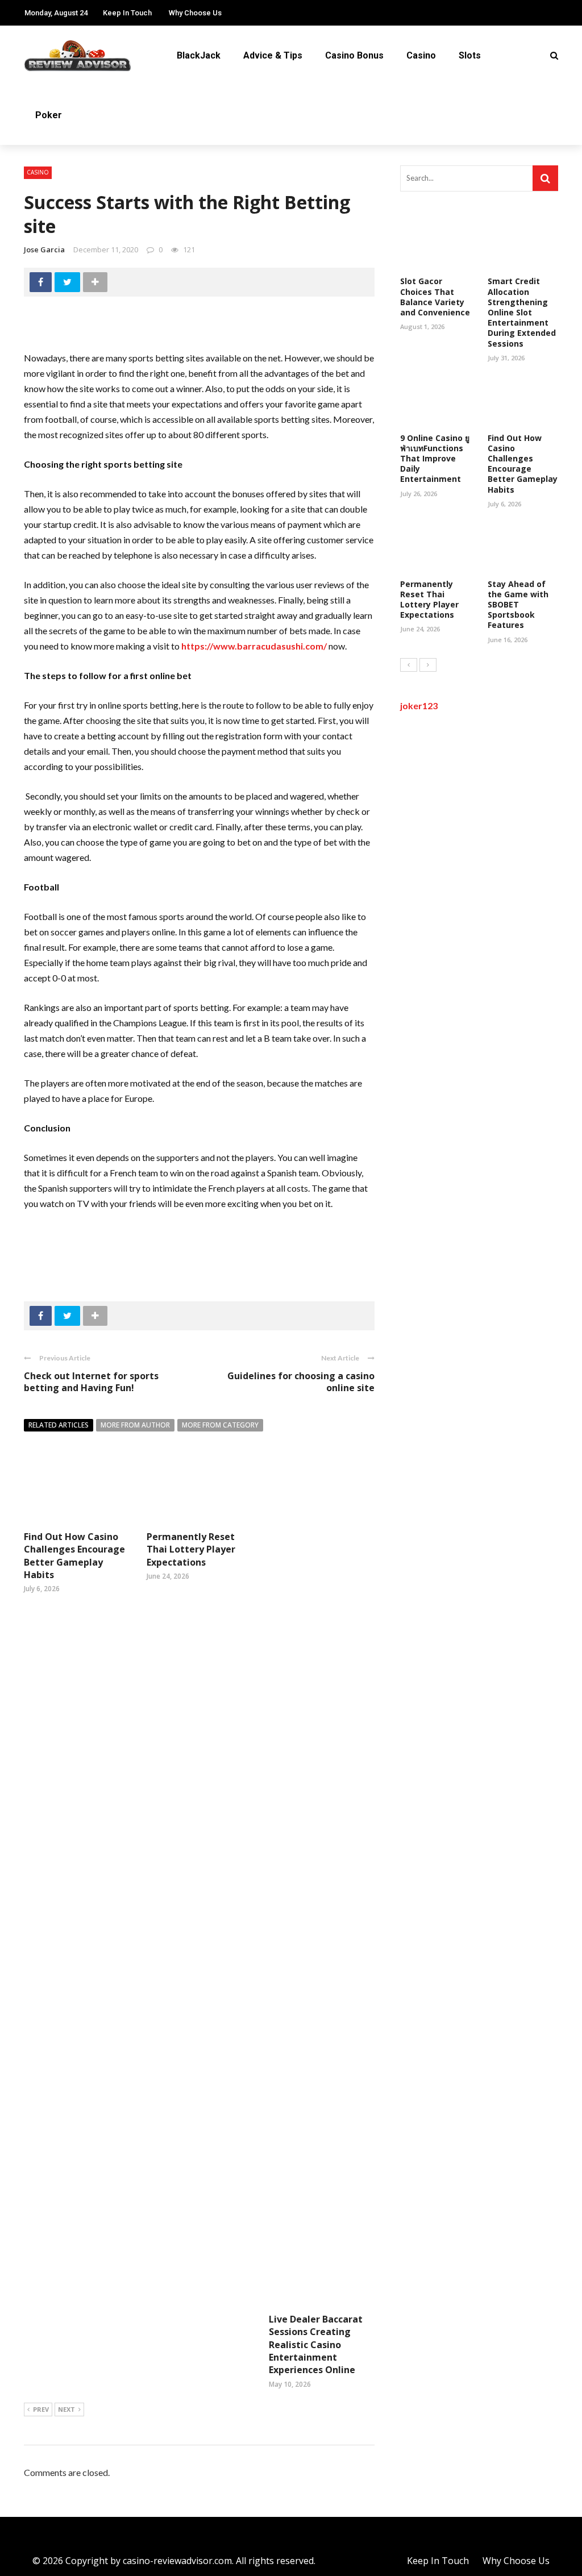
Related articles (59, 1425)
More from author (135, 1425)
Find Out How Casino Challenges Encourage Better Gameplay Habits (74, 1556)
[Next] (428, 665)
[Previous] (409, 665)
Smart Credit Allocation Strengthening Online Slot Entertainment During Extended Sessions (522, 312)
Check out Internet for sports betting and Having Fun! (91, 1382)
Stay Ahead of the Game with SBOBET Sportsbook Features (518, 605)
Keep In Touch (127, 13)
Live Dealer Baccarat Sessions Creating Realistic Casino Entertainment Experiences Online (316, 2345)
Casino (421, 55)
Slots (470, 55)
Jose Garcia (44, 249)
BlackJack (199, 55)
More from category (220, 1425)
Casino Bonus (354, 55)
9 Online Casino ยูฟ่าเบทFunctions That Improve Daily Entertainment (435, 459)
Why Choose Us (195, 13)
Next (66, 2409)
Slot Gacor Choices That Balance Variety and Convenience (435, 297)
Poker (49, 115)
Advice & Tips (273, 55)
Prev (41, 2409)
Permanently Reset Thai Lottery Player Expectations (191, 1549)
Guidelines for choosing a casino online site (301, 1382)
